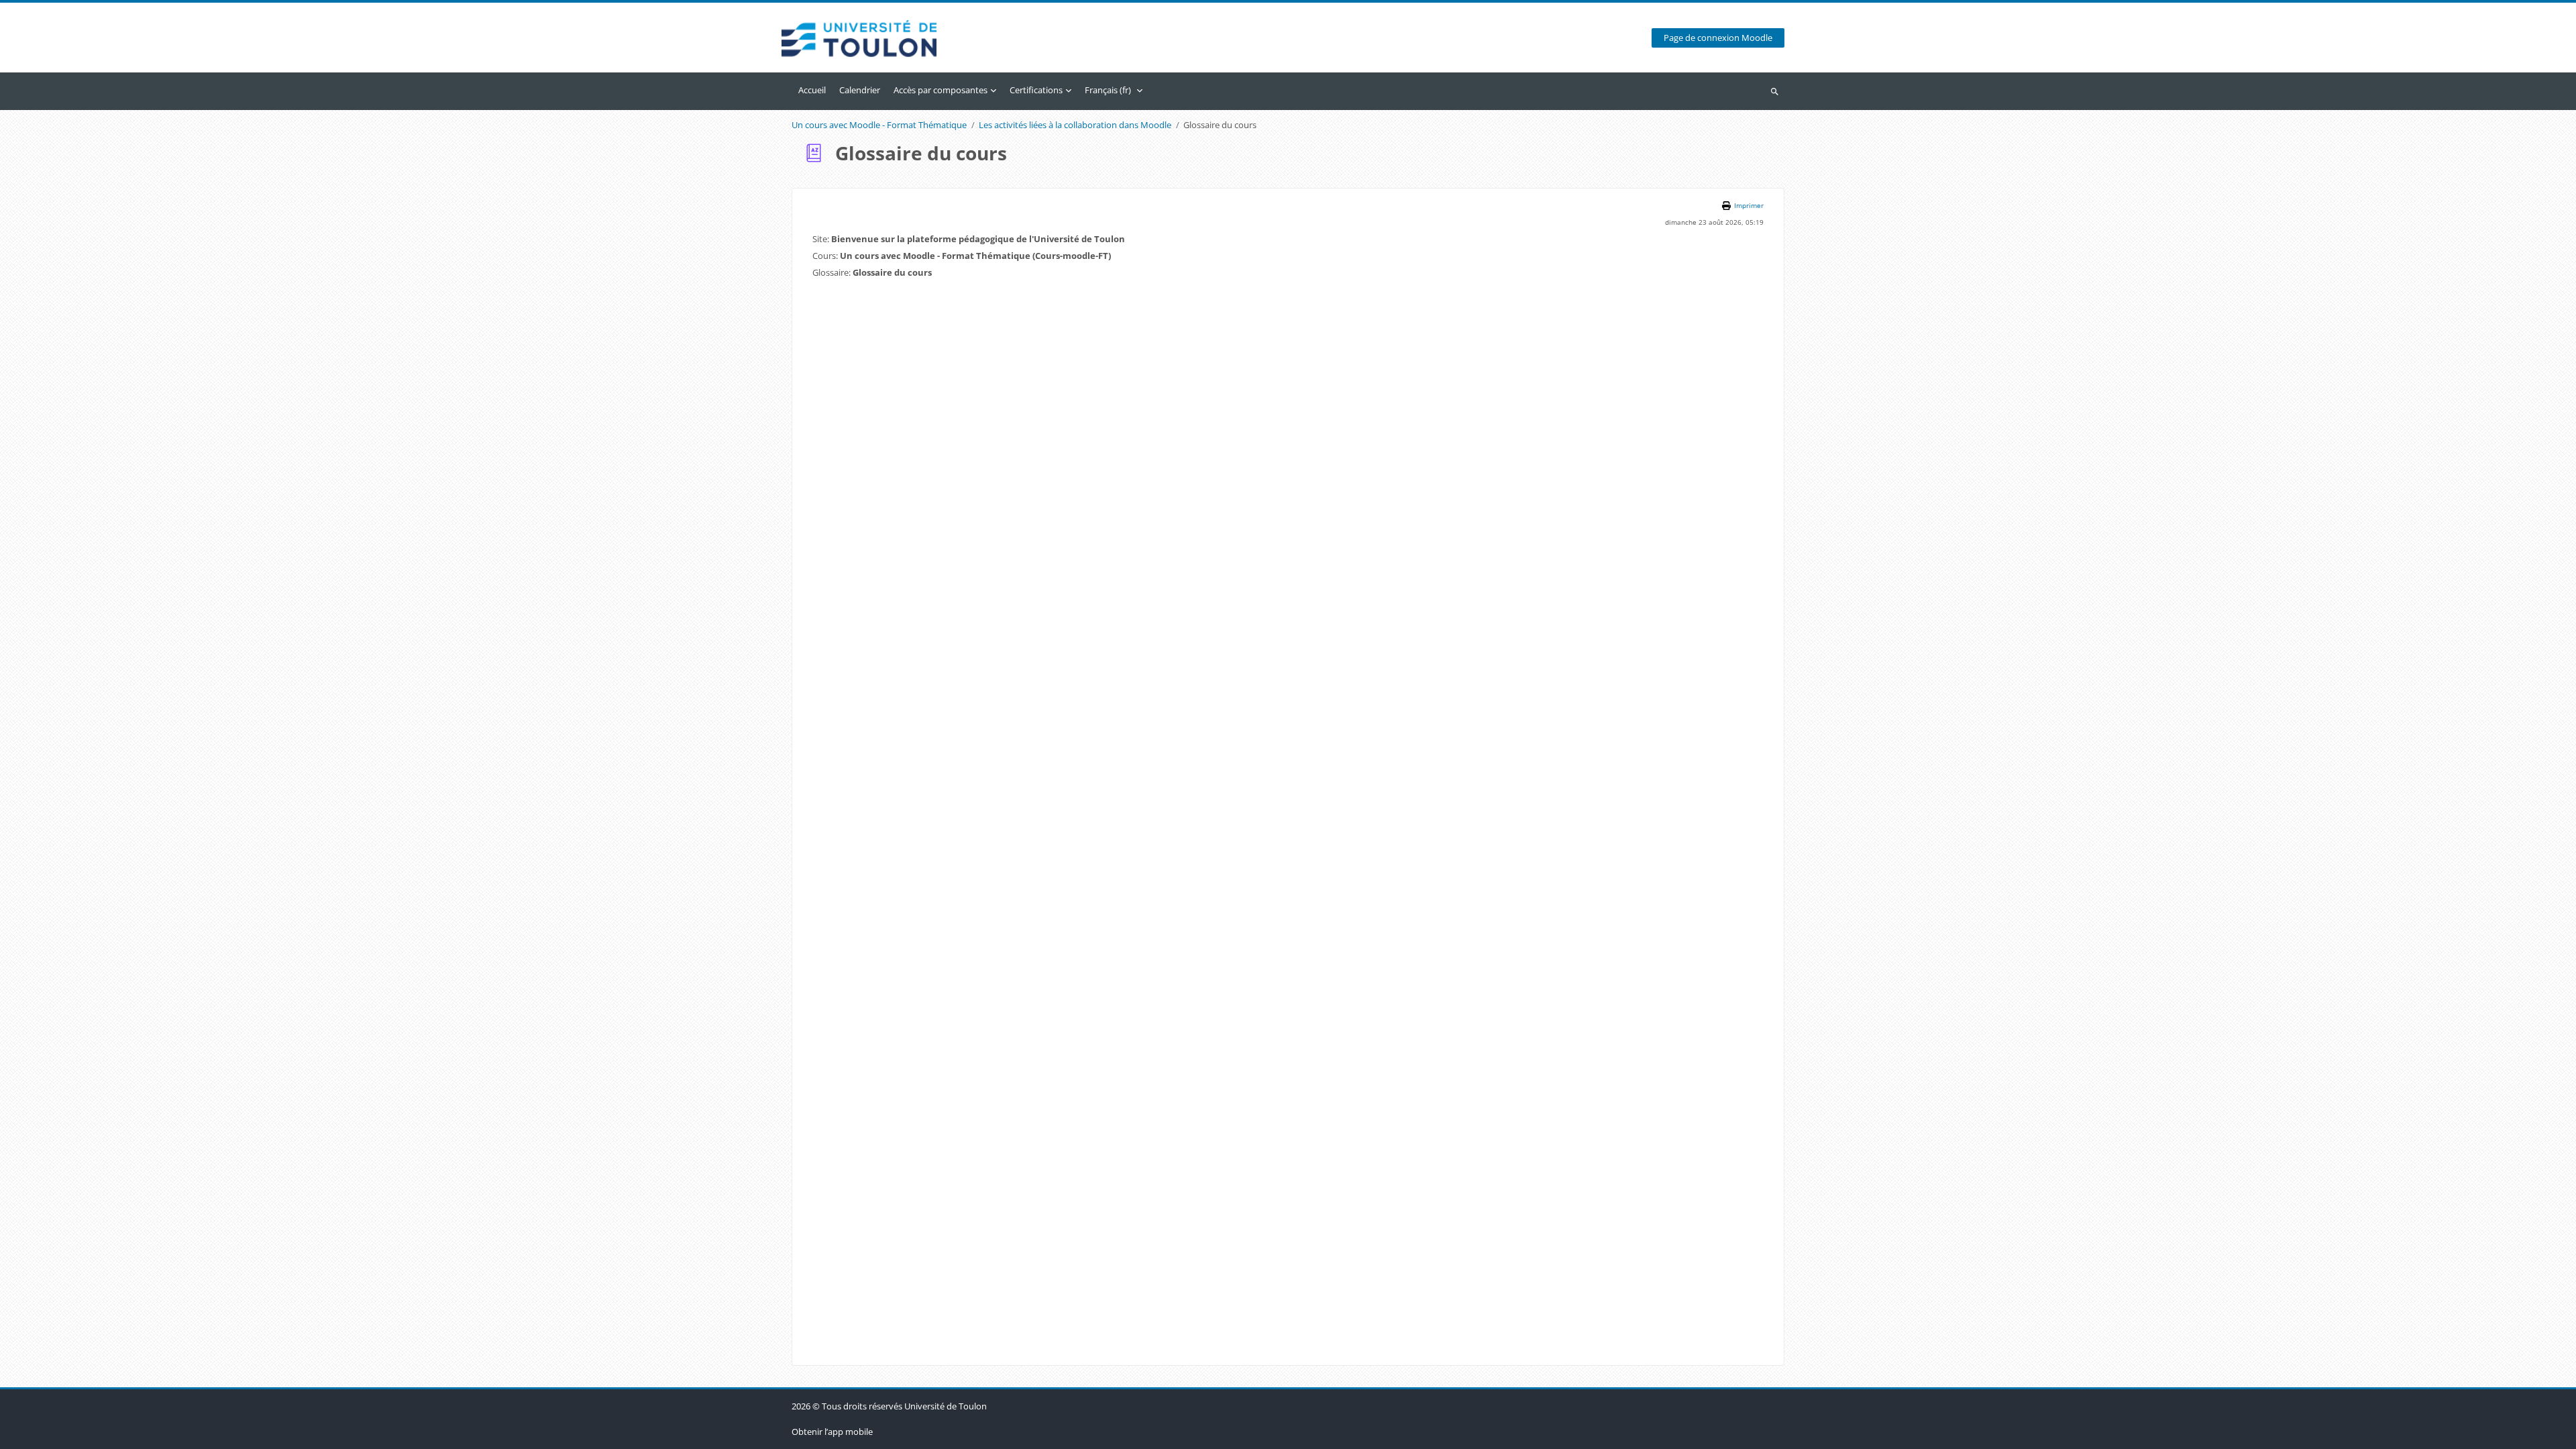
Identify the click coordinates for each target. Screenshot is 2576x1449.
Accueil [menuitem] (812, 90)
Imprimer (1749, 206)
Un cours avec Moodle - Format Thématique (879, 125)
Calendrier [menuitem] (860, 90)
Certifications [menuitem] (1036, 90)
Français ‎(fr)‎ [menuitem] (1108, 90)
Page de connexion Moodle (1718, 38)
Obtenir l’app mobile (832, 1432)
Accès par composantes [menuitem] (941, 90)
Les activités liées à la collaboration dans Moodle (1075, 125)
